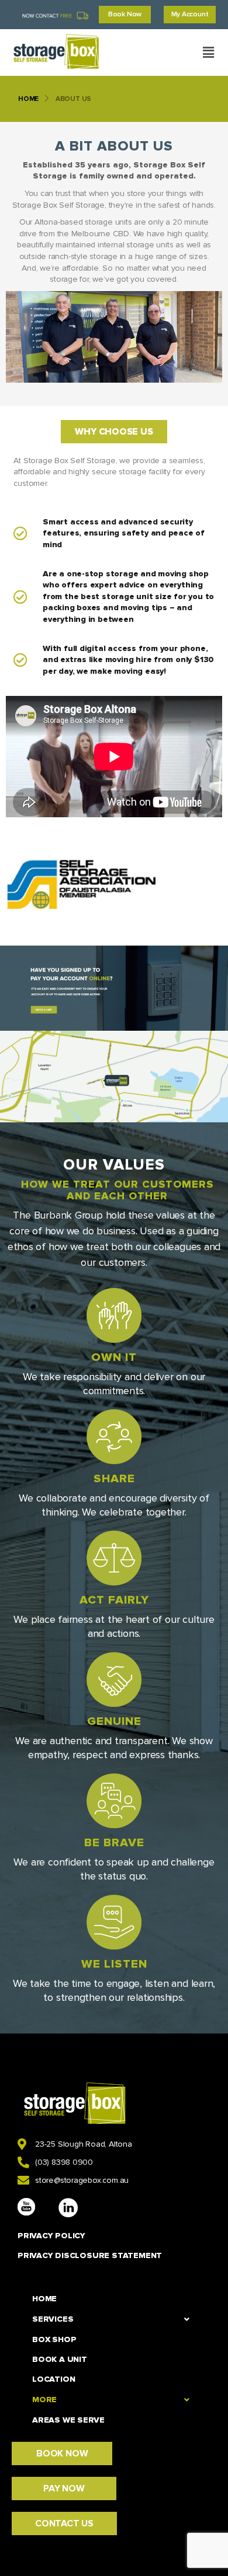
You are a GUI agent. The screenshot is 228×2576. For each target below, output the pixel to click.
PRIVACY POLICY (51, 2236)
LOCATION (53, 2379)
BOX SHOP (54, 2339)
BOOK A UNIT (60, 2359)
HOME (28, 99)
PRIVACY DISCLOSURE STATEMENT (90, 2255)
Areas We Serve (68, 2420)
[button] (208, 52)
